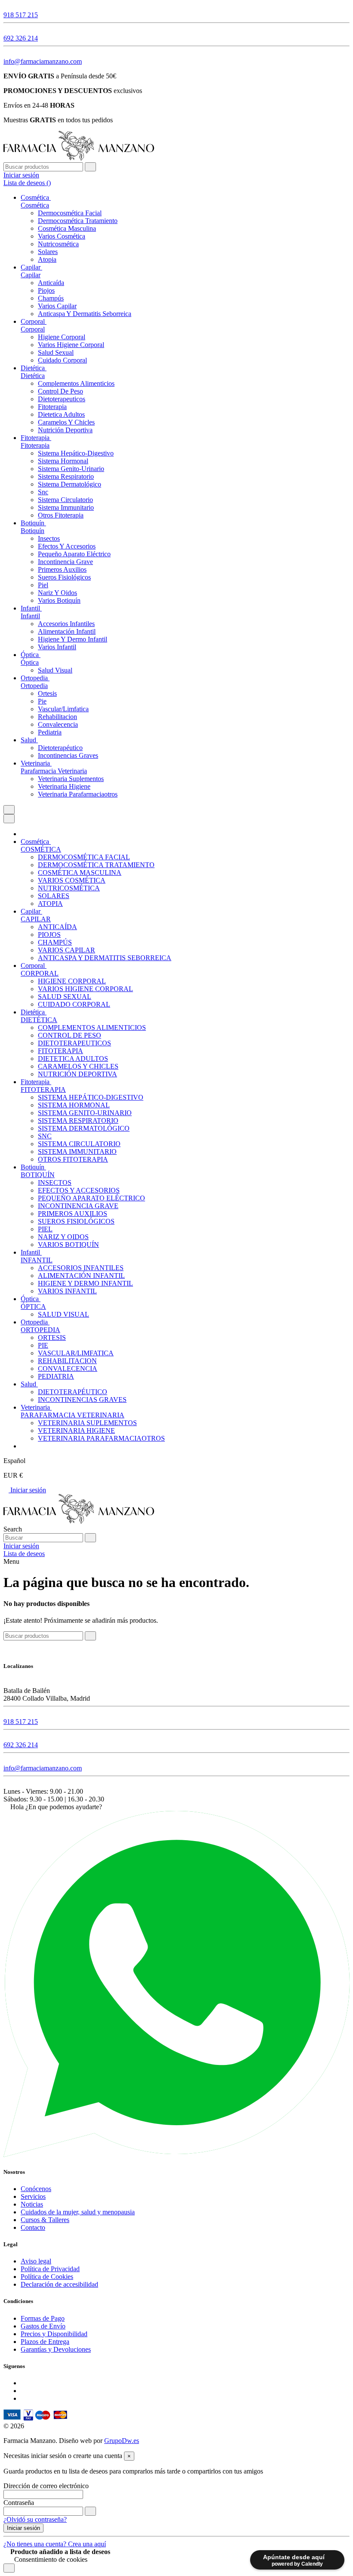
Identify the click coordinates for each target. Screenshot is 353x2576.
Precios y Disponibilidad (54, 2334)
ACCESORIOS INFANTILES (81, 1268)
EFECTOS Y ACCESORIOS (79, 1190)
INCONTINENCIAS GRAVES (82, 1400)
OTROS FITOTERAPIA (73, 1159)
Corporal (33, 329)
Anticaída (51, 283)
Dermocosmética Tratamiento (78, 221)
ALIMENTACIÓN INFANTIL (81, 1276)
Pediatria (50, 732)
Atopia (47, 259)
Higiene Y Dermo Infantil (73, 639)
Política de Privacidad (50, 2269)
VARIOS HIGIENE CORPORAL (85, 989)
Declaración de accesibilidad (59, 2284)
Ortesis (47, 693)
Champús (51, 298)
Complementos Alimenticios (76, 383)
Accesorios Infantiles (66, 624)
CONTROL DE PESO (70, 1035)
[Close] (9, 819)
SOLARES (54, 896)
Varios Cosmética (62, 236)
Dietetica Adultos (61, 414)
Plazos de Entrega (45, 2342)
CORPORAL (40, 973)
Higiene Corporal (62, 337)
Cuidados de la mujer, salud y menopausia (78, 2212)
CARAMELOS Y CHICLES (78, 1066)
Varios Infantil (57, 647)
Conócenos (36, 2189)
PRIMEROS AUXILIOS (73, 1214)
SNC (45, 1136)
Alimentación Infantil (67, 631)
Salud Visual (55, 670)
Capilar (31, 275)
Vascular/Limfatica (63, 709)
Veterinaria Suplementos (71, 779)
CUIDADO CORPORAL (74, 1004)
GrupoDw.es (122, 2441)
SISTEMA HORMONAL (74, 1105)
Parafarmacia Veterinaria (54, 771)
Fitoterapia (52, 407)
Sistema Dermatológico (70, 484)
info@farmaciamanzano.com (43, 61)
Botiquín (33, 531)
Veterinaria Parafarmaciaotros (78, 794)
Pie (42, 701)
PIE (43, 1345)
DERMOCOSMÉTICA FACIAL (84, 857)
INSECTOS (55, 1183)
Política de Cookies (47, 2277)
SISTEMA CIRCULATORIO (79, 1144)
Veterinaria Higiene (64, 786)
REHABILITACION (67, 1361)
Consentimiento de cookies (50, 2559)
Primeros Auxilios (62, 569)
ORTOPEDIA (40, 1330)
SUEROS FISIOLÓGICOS (76, 1221)
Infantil (30, 616)
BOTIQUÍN (38, 1175)
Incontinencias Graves (68, 755)
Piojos (46, 290)
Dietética (33, 376)
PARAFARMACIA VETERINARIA (73, 1415)
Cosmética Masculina (67, 228)
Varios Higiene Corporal (71, 345)
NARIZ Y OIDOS (63, 1237)
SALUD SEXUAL (65, 997)
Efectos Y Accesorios (67, 546)
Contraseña (19, 2503)
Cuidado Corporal (62, 360)
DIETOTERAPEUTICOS (74, 1043)
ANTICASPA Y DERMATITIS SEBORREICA (105, 958)
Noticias (32, 2204)
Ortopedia (34, 686)
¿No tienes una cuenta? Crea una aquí (55, 2544)
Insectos (49, 538)
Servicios (33, 2196)
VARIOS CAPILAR (67, 950)
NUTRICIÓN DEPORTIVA (77, 1074)
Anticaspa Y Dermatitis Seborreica (85, 314)
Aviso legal (36, 2261)
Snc (43, 492)
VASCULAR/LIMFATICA (76, 1353)
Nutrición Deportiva (65, 430)
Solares (48, 252)
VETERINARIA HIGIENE (76, 1431)
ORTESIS (52, 1338)
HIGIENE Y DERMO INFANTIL (85, 1283)
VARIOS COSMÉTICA (72, 880)
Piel (43, 585)
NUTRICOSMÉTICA (69, 888)
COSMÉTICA (41, 849)
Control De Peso (60, 391)
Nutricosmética (58, 244)
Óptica (30, 662)
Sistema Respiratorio (66, 476)
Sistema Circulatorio (65, 500)
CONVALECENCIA (68, 1369)
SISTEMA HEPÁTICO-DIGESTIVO (91, 1097)
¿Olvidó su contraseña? (35, 2519)
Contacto (33, 2227)
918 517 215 (21, 15)
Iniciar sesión (27, 1490)
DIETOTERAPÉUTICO (73, 1392)
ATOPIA (50, 904)
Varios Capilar (57, 306)
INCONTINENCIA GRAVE (78, 1206)
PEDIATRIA (56, 1376)
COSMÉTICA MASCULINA (80, 873)
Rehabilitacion (57, 717)
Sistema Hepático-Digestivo (76, 453)
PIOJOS (49, 935)
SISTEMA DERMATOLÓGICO (84, 1128)
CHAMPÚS (55, 942)
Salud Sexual (56, 352)
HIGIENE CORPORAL (72, 981)
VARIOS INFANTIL (67, 1291)
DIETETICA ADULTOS (73, 1059)
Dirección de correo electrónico (46, 2486)
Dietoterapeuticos (62, 399)
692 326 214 (21, 38)
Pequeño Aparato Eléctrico (74, 554)
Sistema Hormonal (63, 461)
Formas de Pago (43, 2318)
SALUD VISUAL (63, 1314)
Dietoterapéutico (60, 748)
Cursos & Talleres (45, 2220)
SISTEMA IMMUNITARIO (77, 1152)
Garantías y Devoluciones (56, 2349)
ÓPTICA (33, 1307)
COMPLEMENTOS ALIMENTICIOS (92, 1028)
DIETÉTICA (39, 1020)
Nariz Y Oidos (57, 593)
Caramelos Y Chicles (66, 422)
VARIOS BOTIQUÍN (68, 1245)
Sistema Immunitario (66, 507)
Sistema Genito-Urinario (71, 469)
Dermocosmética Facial (70, 213)
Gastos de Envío (43, 2326)
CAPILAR (36, 919)
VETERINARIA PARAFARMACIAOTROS (101, 1438)
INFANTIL (37, 1260)
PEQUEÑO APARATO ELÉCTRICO (91, 1198)
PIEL (45, 1229)
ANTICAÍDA (57, 927)
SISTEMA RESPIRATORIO (78, 1121)
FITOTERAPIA (60, 1051)
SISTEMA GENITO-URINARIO (85, 1113)
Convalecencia (58, 724)
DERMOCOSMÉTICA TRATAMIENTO (96, 865)
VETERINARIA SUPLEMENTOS (87, 1423)
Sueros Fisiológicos (64, 577)
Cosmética (35, 205)
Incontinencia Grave (65, 562)
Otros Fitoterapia (61, 515)
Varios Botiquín (59, 600)
